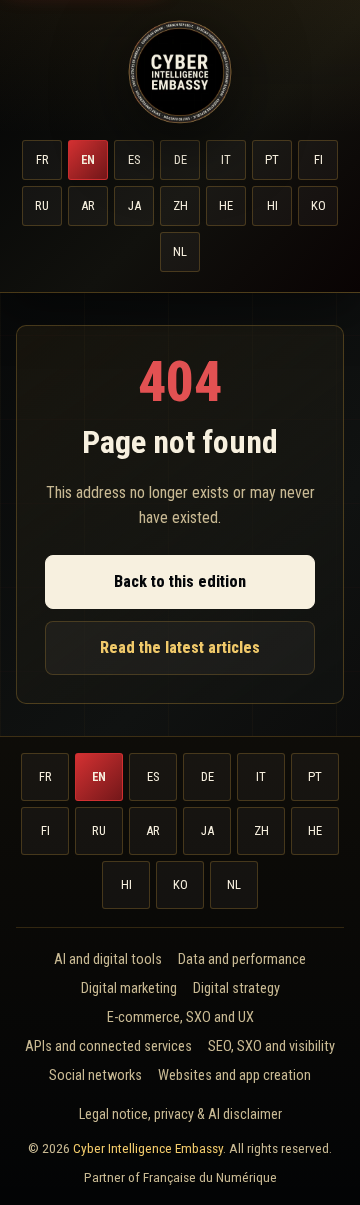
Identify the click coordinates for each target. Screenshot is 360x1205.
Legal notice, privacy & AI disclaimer (180, 1114)
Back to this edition (180, 581)
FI (318, 159)
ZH (180, 205)
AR (88, 205)
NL (180, 251)
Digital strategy (236, 988)
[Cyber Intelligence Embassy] (180, 72)
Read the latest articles (180, 647)
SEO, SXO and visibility (271, 1046)
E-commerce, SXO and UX (180, 1017)
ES (134, 159)
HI (272, 205)
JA (134, 205)
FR (42, 159)
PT (272, 159)
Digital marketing (129, 988)
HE (226, 205)
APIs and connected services (108, 1046)
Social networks (95, 1075)
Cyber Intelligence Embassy (148, 1148)
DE (180, 159)
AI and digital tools (108, 959)
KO (318, 205)
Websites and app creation (234, 1075)
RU (42, 205)
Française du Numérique (210, 1177)
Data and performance (242, 959)
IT (226, 159)
